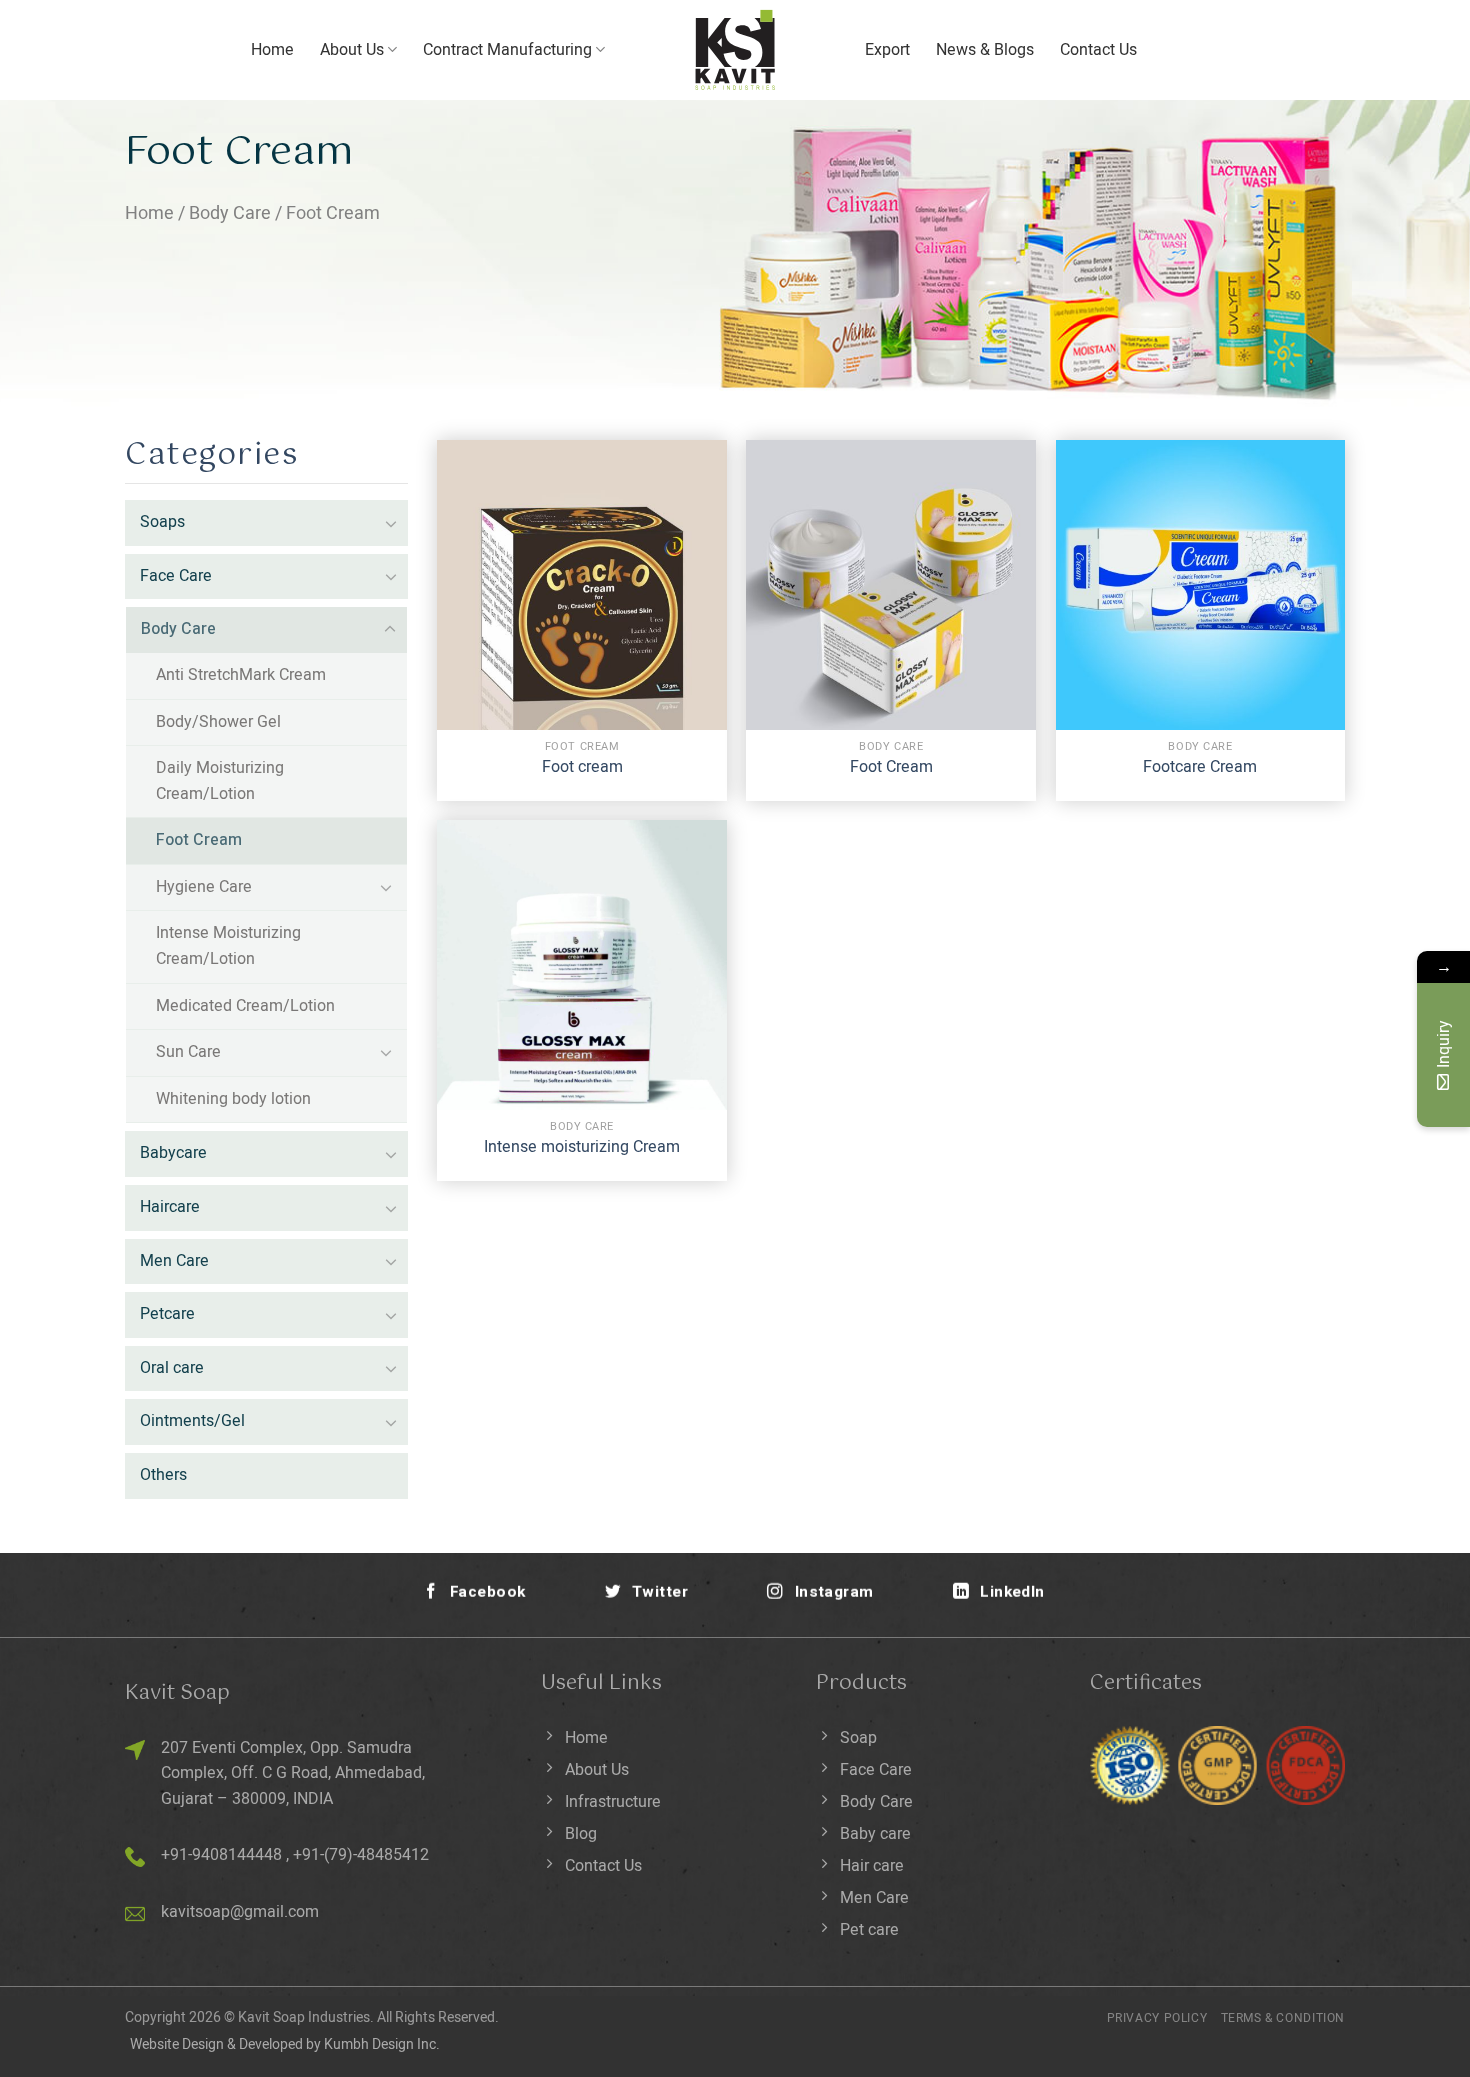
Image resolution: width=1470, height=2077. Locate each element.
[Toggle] (391, 523)
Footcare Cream (1200, 767)
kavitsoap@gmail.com (240, 1912)
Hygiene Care (204, 887)
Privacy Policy (1157, 2018)
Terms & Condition (1283, 2018)
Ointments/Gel (192, 1421)
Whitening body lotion (233, 1099)
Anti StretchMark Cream (241, 675)
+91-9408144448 (221, 1855)
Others (163, 1475)
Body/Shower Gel (218, 722)
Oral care (172, 1368)
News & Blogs (985, 50)
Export (887, 50)
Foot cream (582, 767)
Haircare (170, 1207)
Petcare (167, 1314)
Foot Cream (199, 840)
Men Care (174, 1261)
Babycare (173, 1153)
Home (272, 50)
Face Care (176, 576)
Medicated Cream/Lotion (245, 1006)
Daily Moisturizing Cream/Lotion (220, 781)
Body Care (230, 213)
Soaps (162, 522)
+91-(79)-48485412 (361, 1855)
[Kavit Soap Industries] (735, 50)
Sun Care (188, 1052)
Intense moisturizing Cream (582, 1147)
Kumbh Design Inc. (382, 2044)
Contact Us (1098, 50)
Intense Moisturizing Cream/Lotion (228, 946)
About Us (352, 50)
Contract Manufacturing (507, 50)
